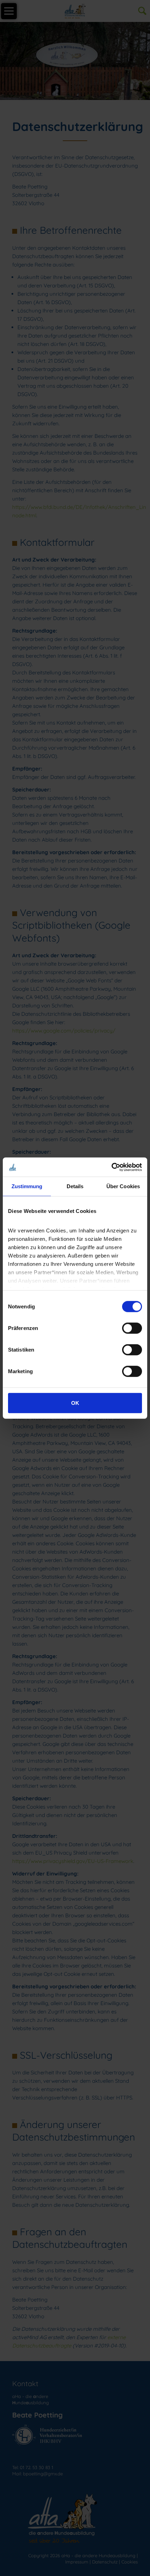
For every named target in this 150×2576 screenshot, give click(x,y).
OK (75, 1403)
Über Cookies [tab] (123, 1186)
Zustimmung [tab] (27, 1186)
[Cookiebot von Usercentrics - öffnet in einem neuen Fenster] (111, 1167)
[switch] (132, 1328)
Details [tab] (75, 1186)
